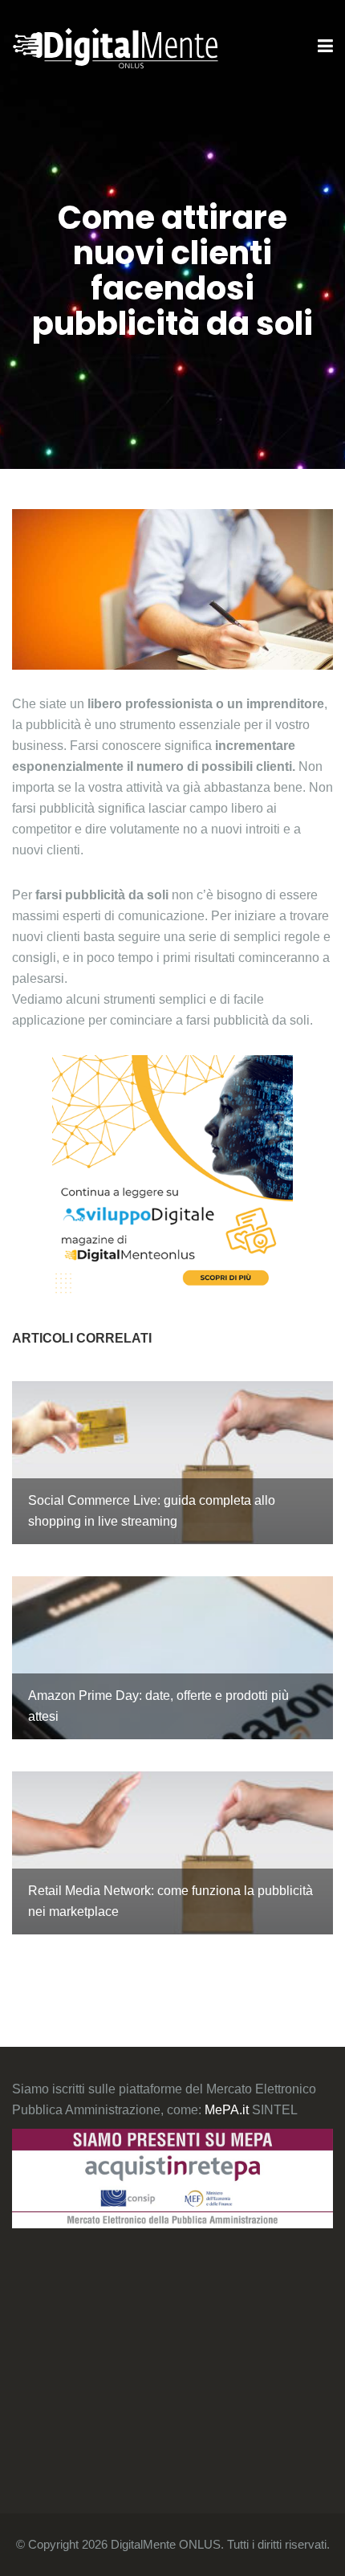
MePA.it (228, 2110)
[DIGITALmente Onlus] (115, 47)
